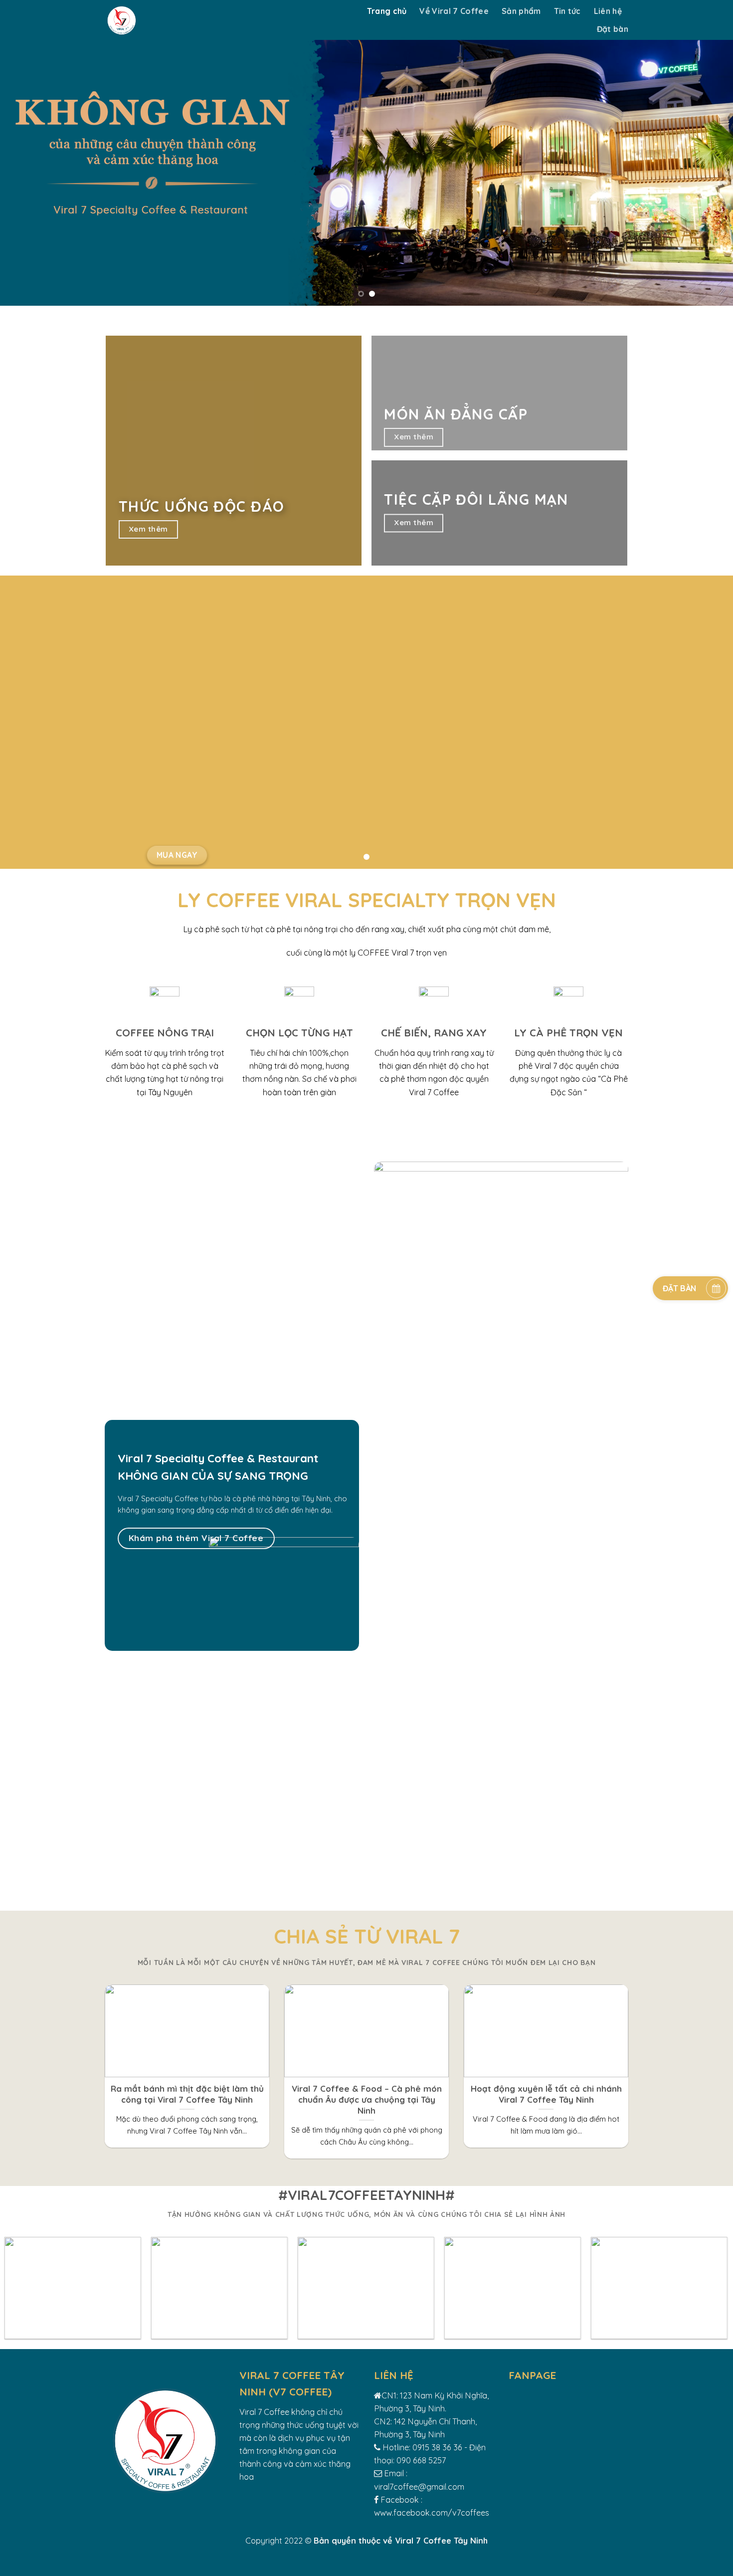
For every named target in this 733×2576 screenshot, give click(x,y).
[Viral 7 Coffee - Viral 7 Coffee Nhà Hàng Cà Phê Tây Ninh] (211, 20)
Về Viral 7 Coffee (454, 11)
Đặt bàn (613, 29)
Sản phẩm (521, 11)
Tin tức (567, 11)
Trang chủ (387, 11)
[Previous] (27, 153)
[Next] (706, 153)
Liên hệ (608, 11)
